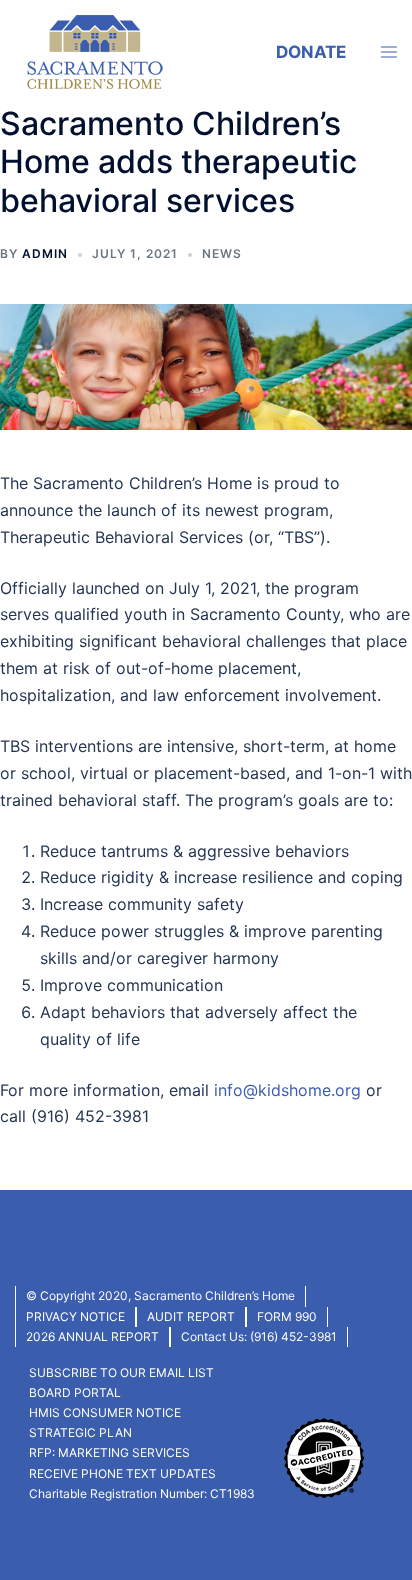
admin (45, 253)
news (222, 253)
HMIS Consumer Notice (105, 1412)
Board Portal (75, 1392)
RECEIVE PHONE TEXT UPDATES (122, 1473)
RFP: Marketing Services (109, 1452)
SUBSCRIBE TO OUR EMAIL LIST (121, 1372)
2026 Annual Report (92, 1336)
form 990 (287, 1316)
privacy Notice (75, 1316)
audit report (191, 1316)
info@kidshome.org (287, 1090)
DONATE (311, 52)
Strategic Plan (80, 1432)
